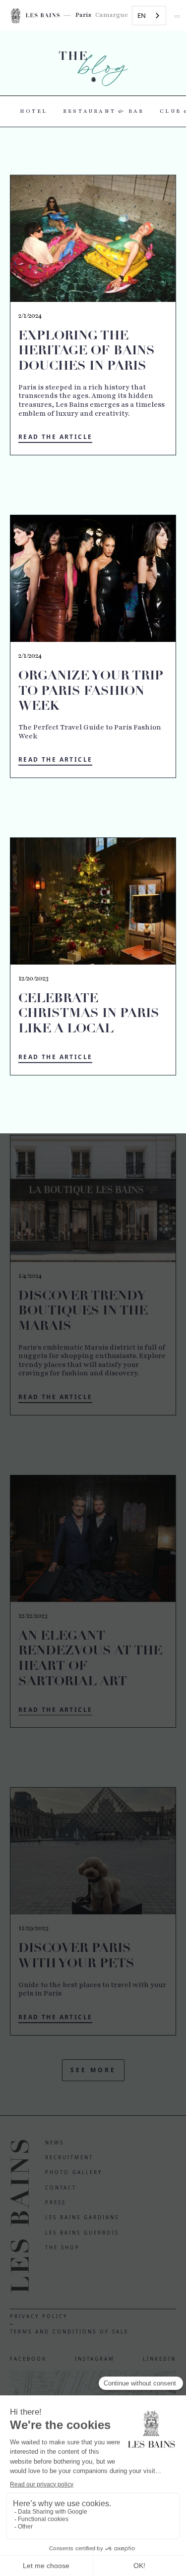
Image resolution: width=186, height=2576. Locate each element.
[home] (38, 15)
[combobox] (149, 16)
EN (142, 15)
